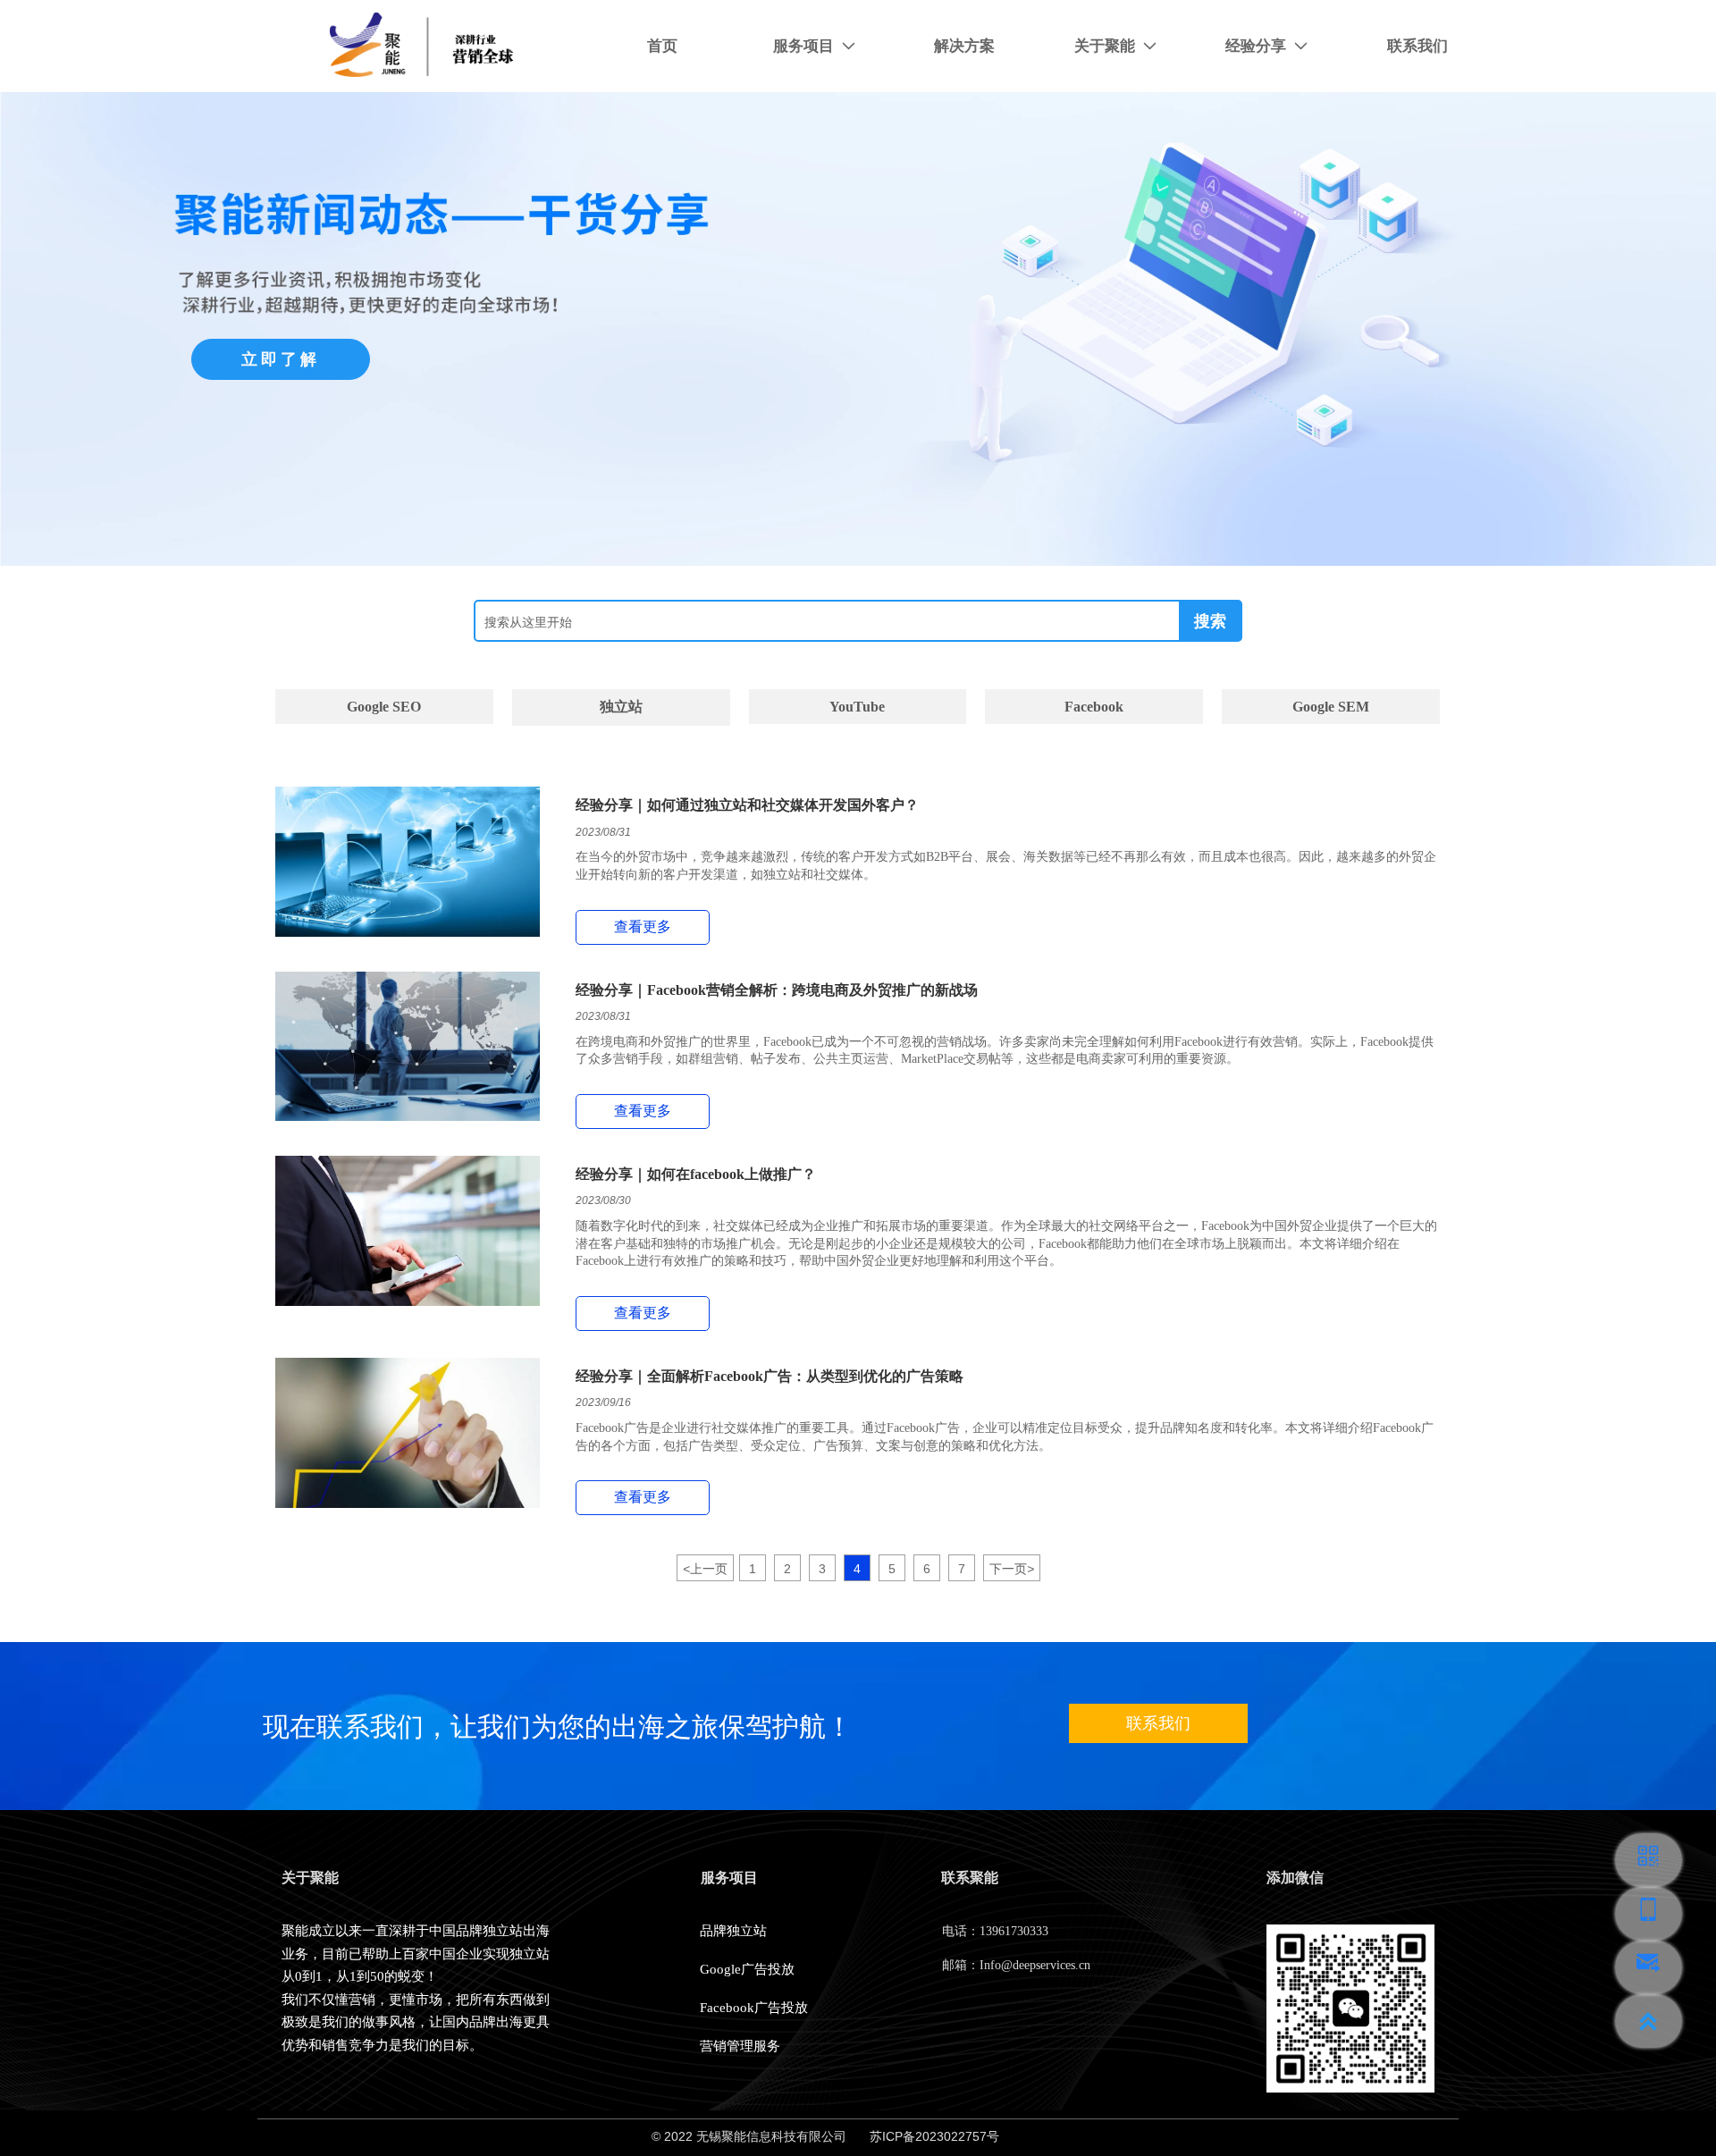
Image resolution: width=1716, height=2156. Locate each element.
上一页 (705, 1569)
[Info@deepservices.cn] (1649, 1967)
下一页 (1012, 1569)
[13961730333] (1649, 1914)
